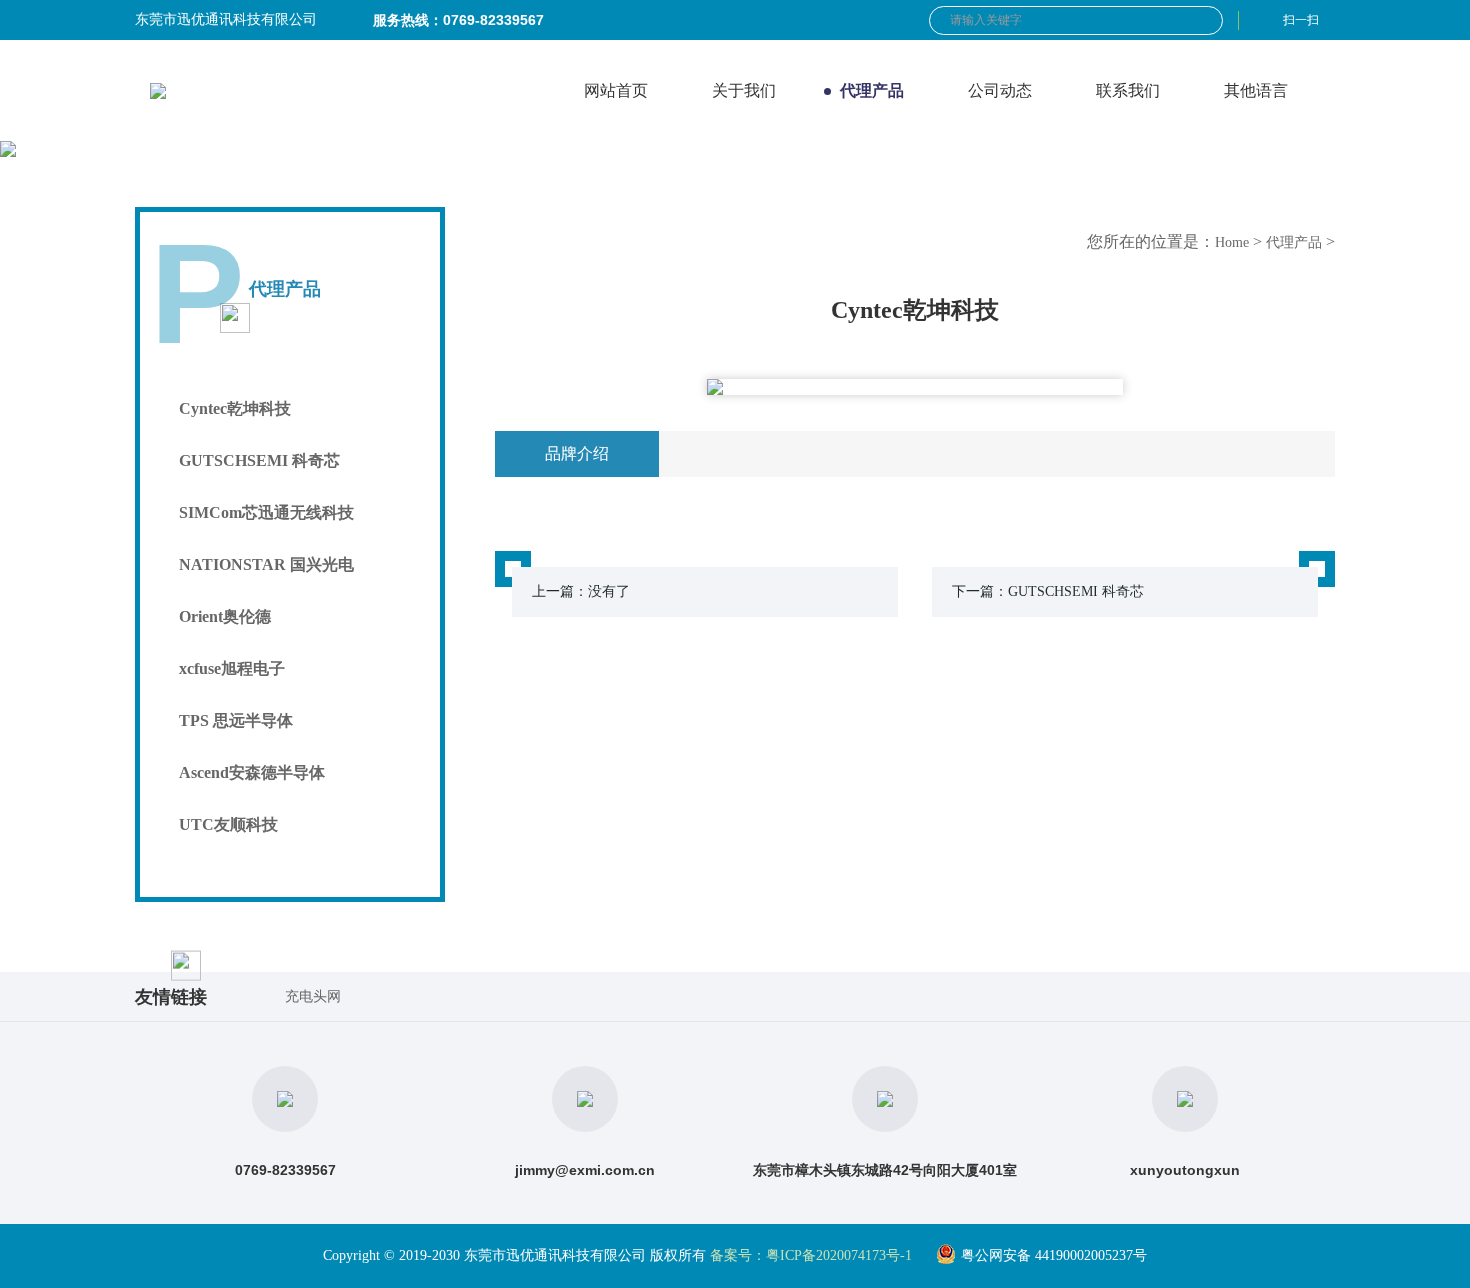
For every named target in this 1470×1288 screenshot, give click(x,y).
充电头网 (313, 996)
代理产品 (1294, 242)
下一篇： (1048, 591)
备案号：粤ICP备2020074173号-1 (811, 1255)
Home (1232, 242)
